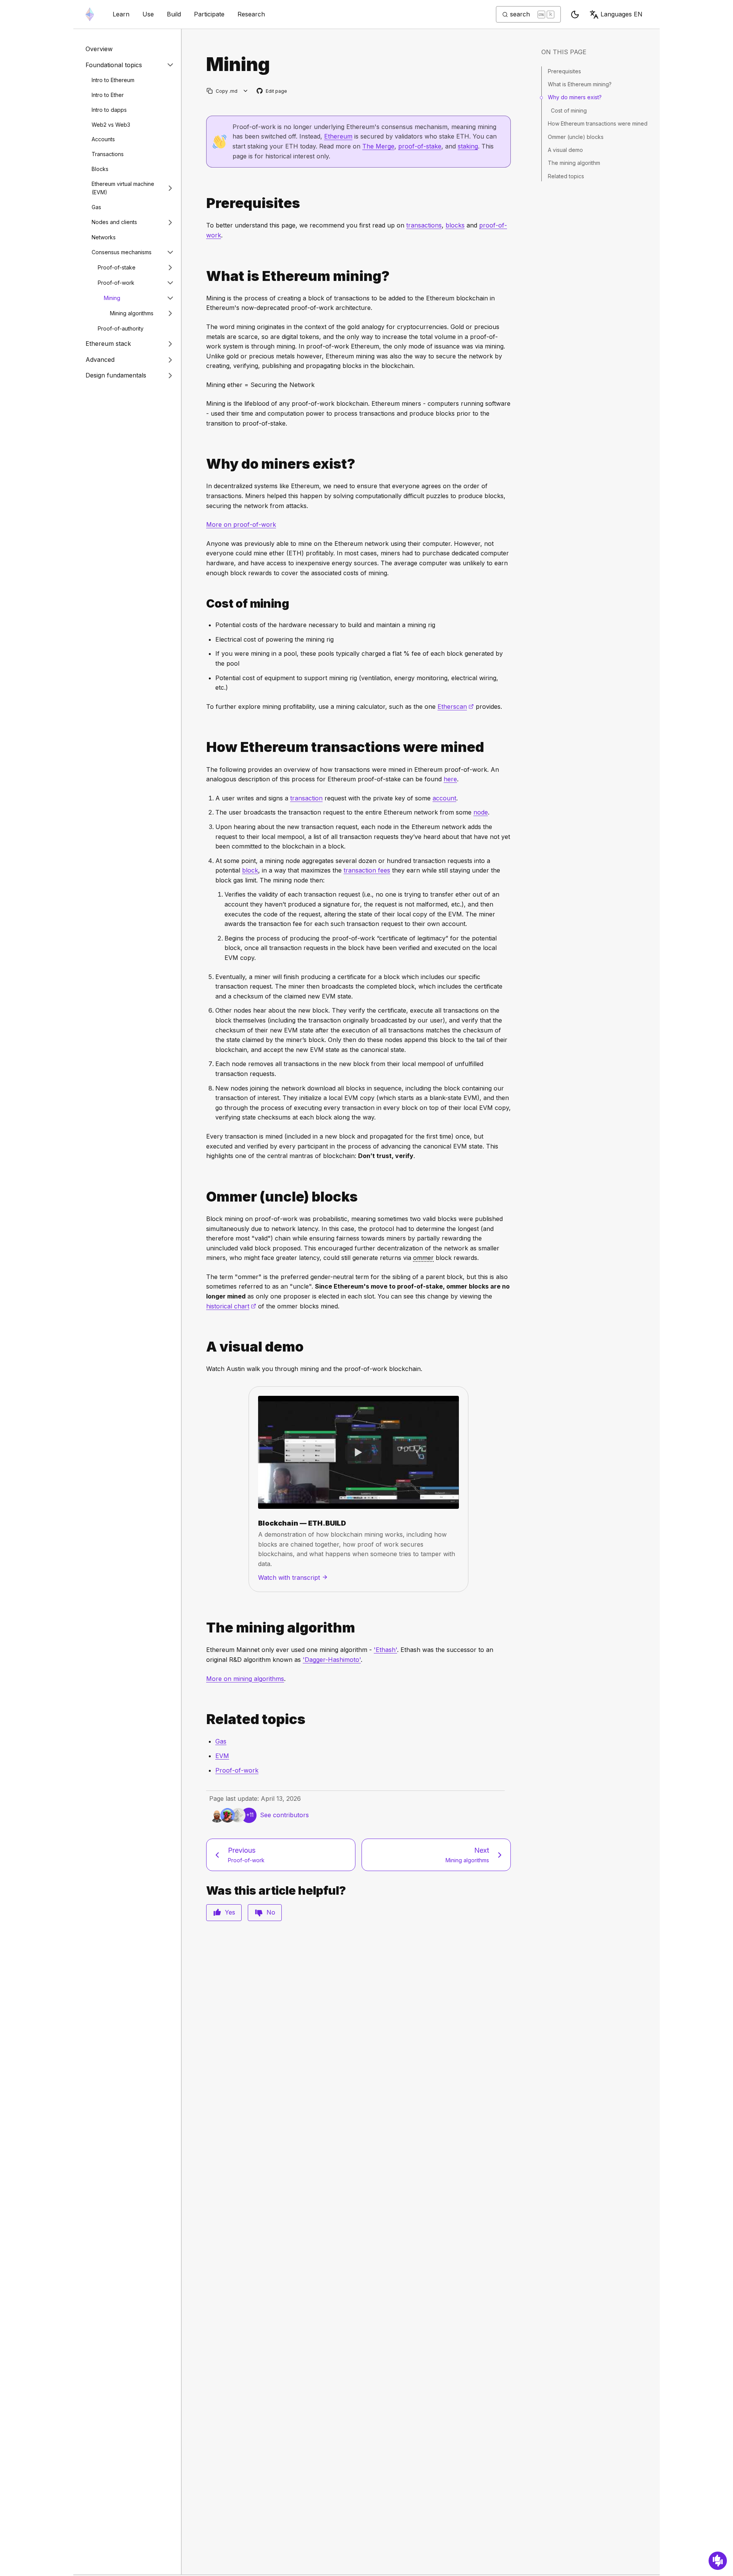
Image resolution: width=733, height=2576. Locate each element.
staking (468, 146)
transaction (306, 798)
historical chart (231, 1306)
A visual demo (565, 150)
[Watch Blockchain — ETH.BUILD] (358, 1452)
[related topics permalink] (203, 1719)
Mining (112, 298)
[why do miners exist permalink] (203, 464)
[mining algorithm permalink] (203, 1628)
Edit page (272, 91)
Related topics (566, 176)
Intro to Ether (108, 95)
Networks (104, 237)
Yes (230, 1912)
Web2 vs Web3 (111, 124)
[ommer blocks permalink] (203, 1197)
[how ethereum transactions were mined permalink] (203, 747)
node (481, 812)
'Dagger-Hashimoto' (332, 1660)
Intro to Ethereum (113, 80)
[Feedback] (718, 2561)
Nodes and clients (114, 222)
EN (622, 14)
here (450, 779)
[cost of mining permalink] (203, 604)
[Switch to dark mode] (575, 15)
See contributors (284, 1815)
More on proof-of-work (241, 524)
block (250, 870)
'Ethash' (385, 1650)
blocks (455, 225)
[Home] (90, 14)
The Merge (378, 146)
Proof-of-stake (117, 267)
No (271, 1912)
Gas (96, 207)
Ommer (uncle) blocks (576, 137)
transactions (424, 225)
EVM (222, 1756)
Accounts (103, 139)
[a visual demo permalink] (203, 1347)
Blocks (100, 169)
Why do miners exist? (575, 97)
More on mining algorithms (245, 1679)
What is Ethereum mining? (580, 84)
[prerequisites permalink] (203, 203)
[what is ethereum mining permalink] (203, 276)
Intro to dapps (109, 110)
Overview (99, 49)
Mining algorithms (132, 313)
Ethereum (338, 136)
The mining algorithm (574, 163)
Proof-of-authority (121, 328)
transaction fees (367, 870)
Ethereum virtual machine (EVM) (123, 188)
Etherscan (456, 707)
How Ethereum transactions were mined (598, 123)
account (444, 798)
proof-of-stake (420, 146)
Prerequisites (564, 71)
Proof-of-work (116, 283)
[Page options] (246, 91)
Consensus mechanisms (122, 252)
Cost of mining (569, 110)
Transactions (108, 154)
